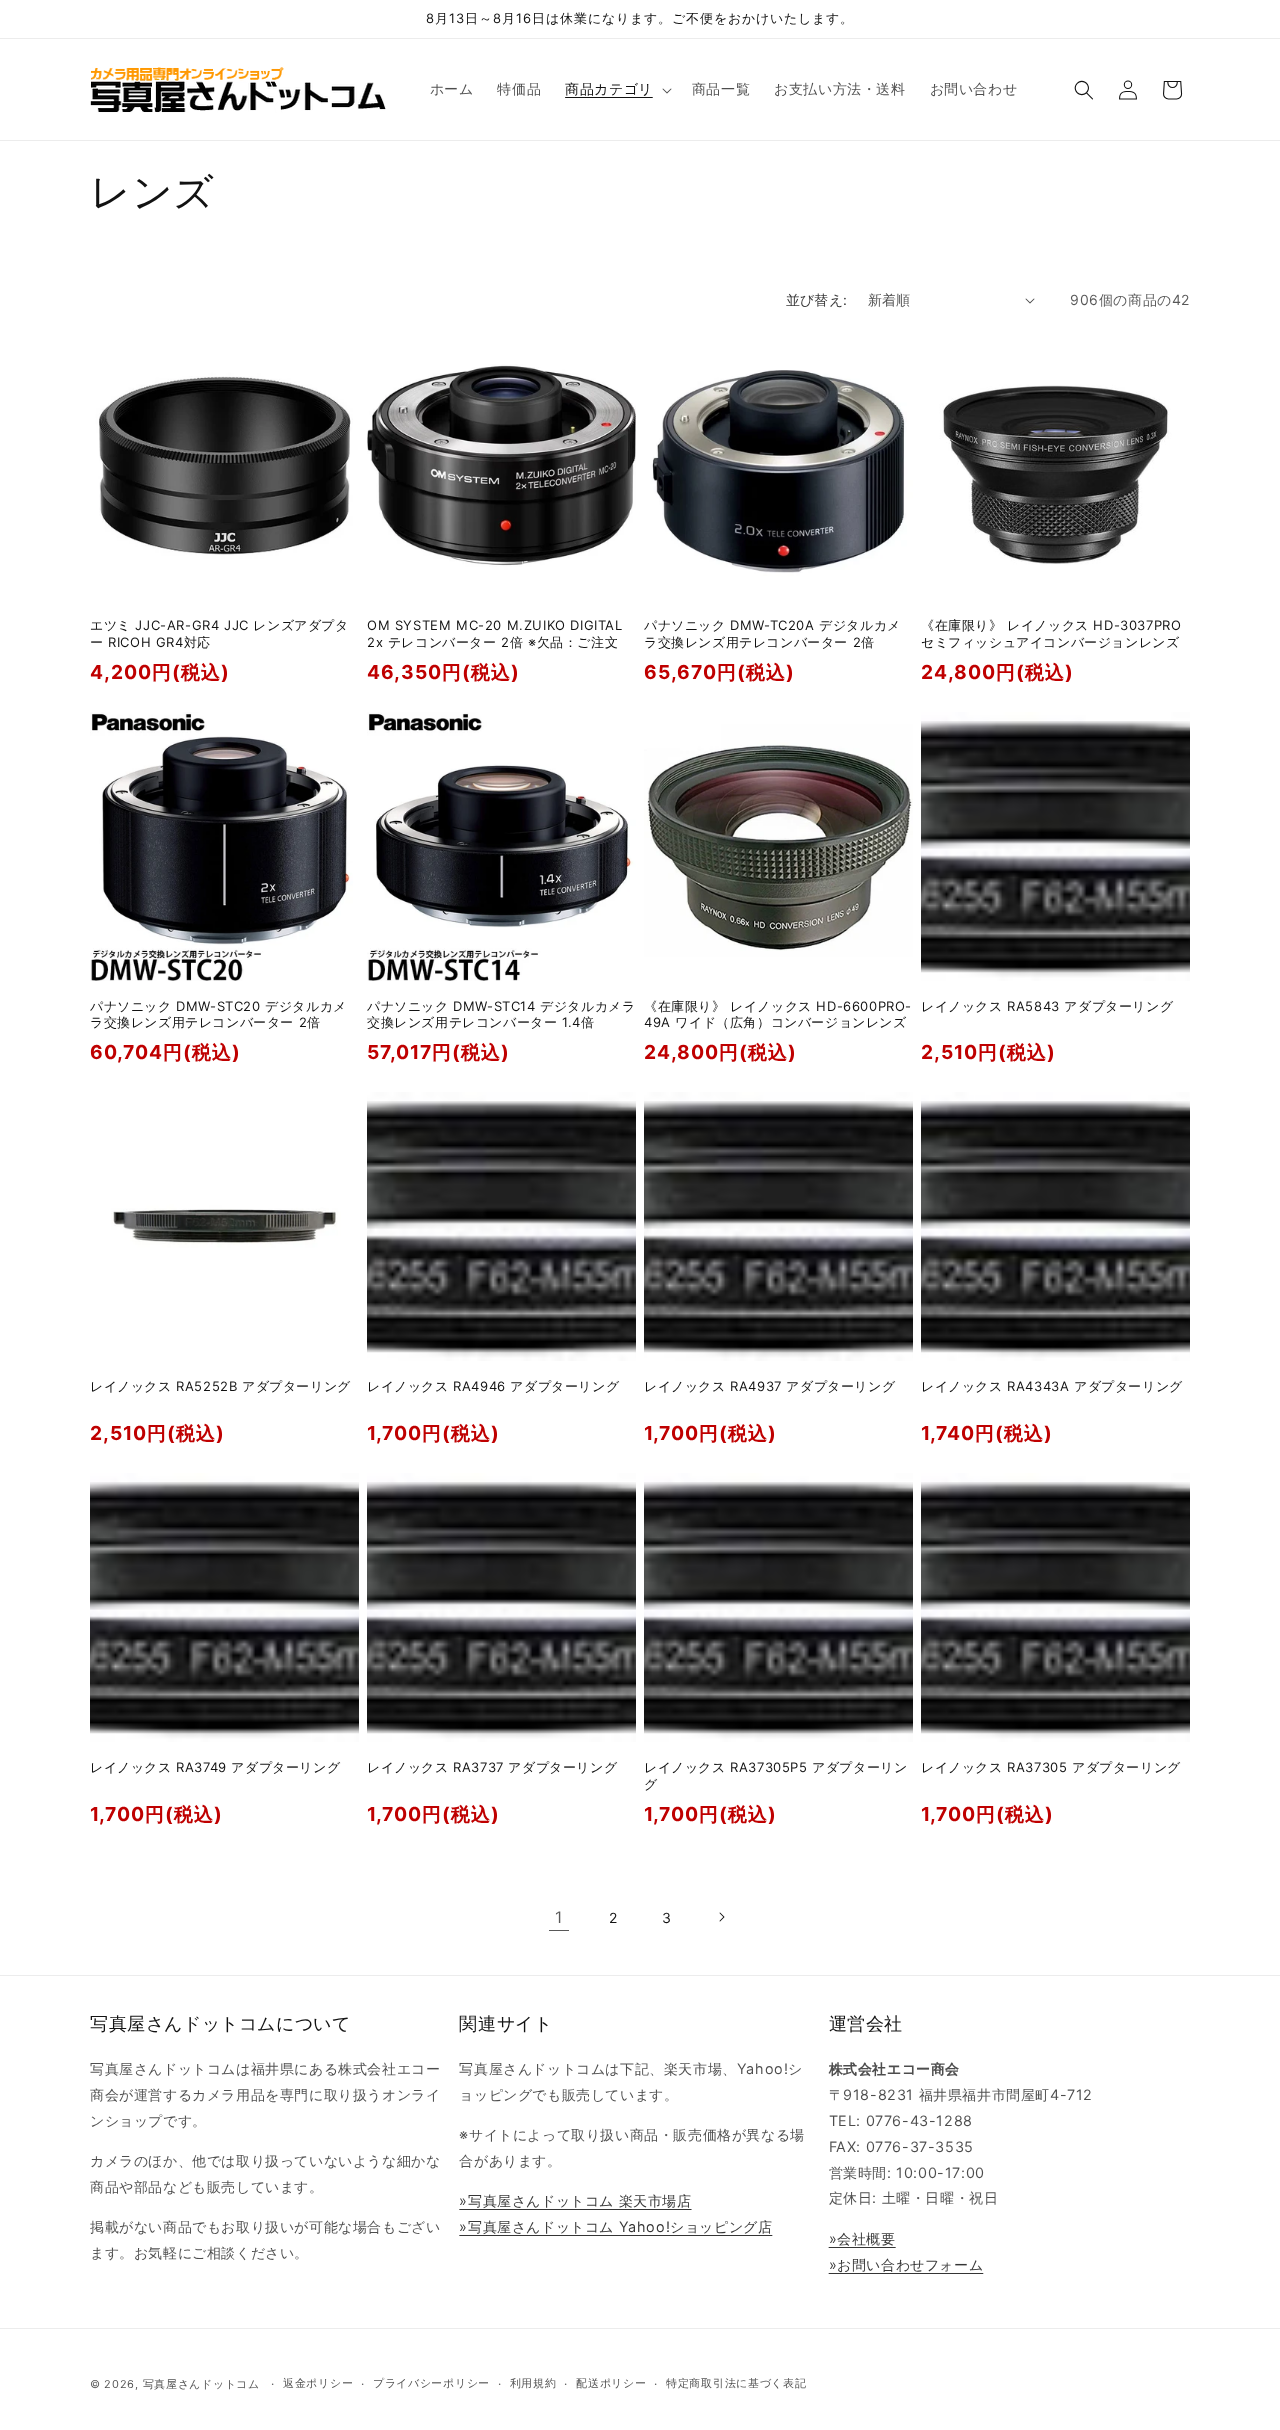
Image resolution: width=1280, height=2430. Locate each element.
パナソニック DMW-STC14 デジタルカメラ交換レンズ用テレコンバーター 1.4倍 (501, 1014)
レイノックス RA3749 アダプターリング (215, 1767)
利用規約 (533, 2383)
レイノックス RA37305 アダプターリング (1051, 1767)
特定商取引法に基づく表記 (736, 2383)
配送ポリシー (611, 2383)
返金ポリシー (318, 2383)
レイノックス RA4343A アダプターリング (1052, 1386)
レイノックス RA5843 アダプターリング (1047, 1006)
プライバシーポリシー (431, 2383)
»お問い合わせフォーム (906, 2264)
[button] (616, 89)
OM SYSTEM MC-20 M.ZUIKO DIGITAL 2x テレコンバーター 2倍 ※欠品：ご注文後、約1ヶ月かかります (495, 642)
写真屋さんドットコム (201, 2384)
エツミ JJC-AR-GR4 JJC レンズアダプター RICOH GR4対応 (219, 633)
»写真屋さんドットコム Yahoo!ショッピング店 (615, 2226)
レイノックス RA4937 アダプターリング (769, 1386)
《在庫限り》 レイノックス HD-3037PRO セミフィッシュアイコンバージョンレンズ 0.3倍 (1051, 642)
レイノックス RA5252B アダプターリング (220, 1386)
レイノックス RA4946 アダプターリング (493, 1386)
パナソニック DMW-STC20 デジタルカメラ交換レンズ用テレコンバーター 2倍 (218, 1014)
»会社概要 (862, 2238)
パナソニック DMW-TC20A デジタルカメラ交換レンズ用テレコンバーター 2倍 (772, 633)
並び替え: (817, 299)
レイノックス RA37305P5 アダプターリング (775, 1775)
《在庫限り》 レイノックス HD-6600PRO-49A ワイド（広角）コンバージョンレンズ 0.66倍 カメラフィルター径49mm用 (778, 1023)
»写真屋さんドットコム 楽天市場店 (575, 2200)
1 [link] (559, 1917)
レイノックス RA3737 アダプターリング (492, 1767)
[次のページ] (721, 1917)
